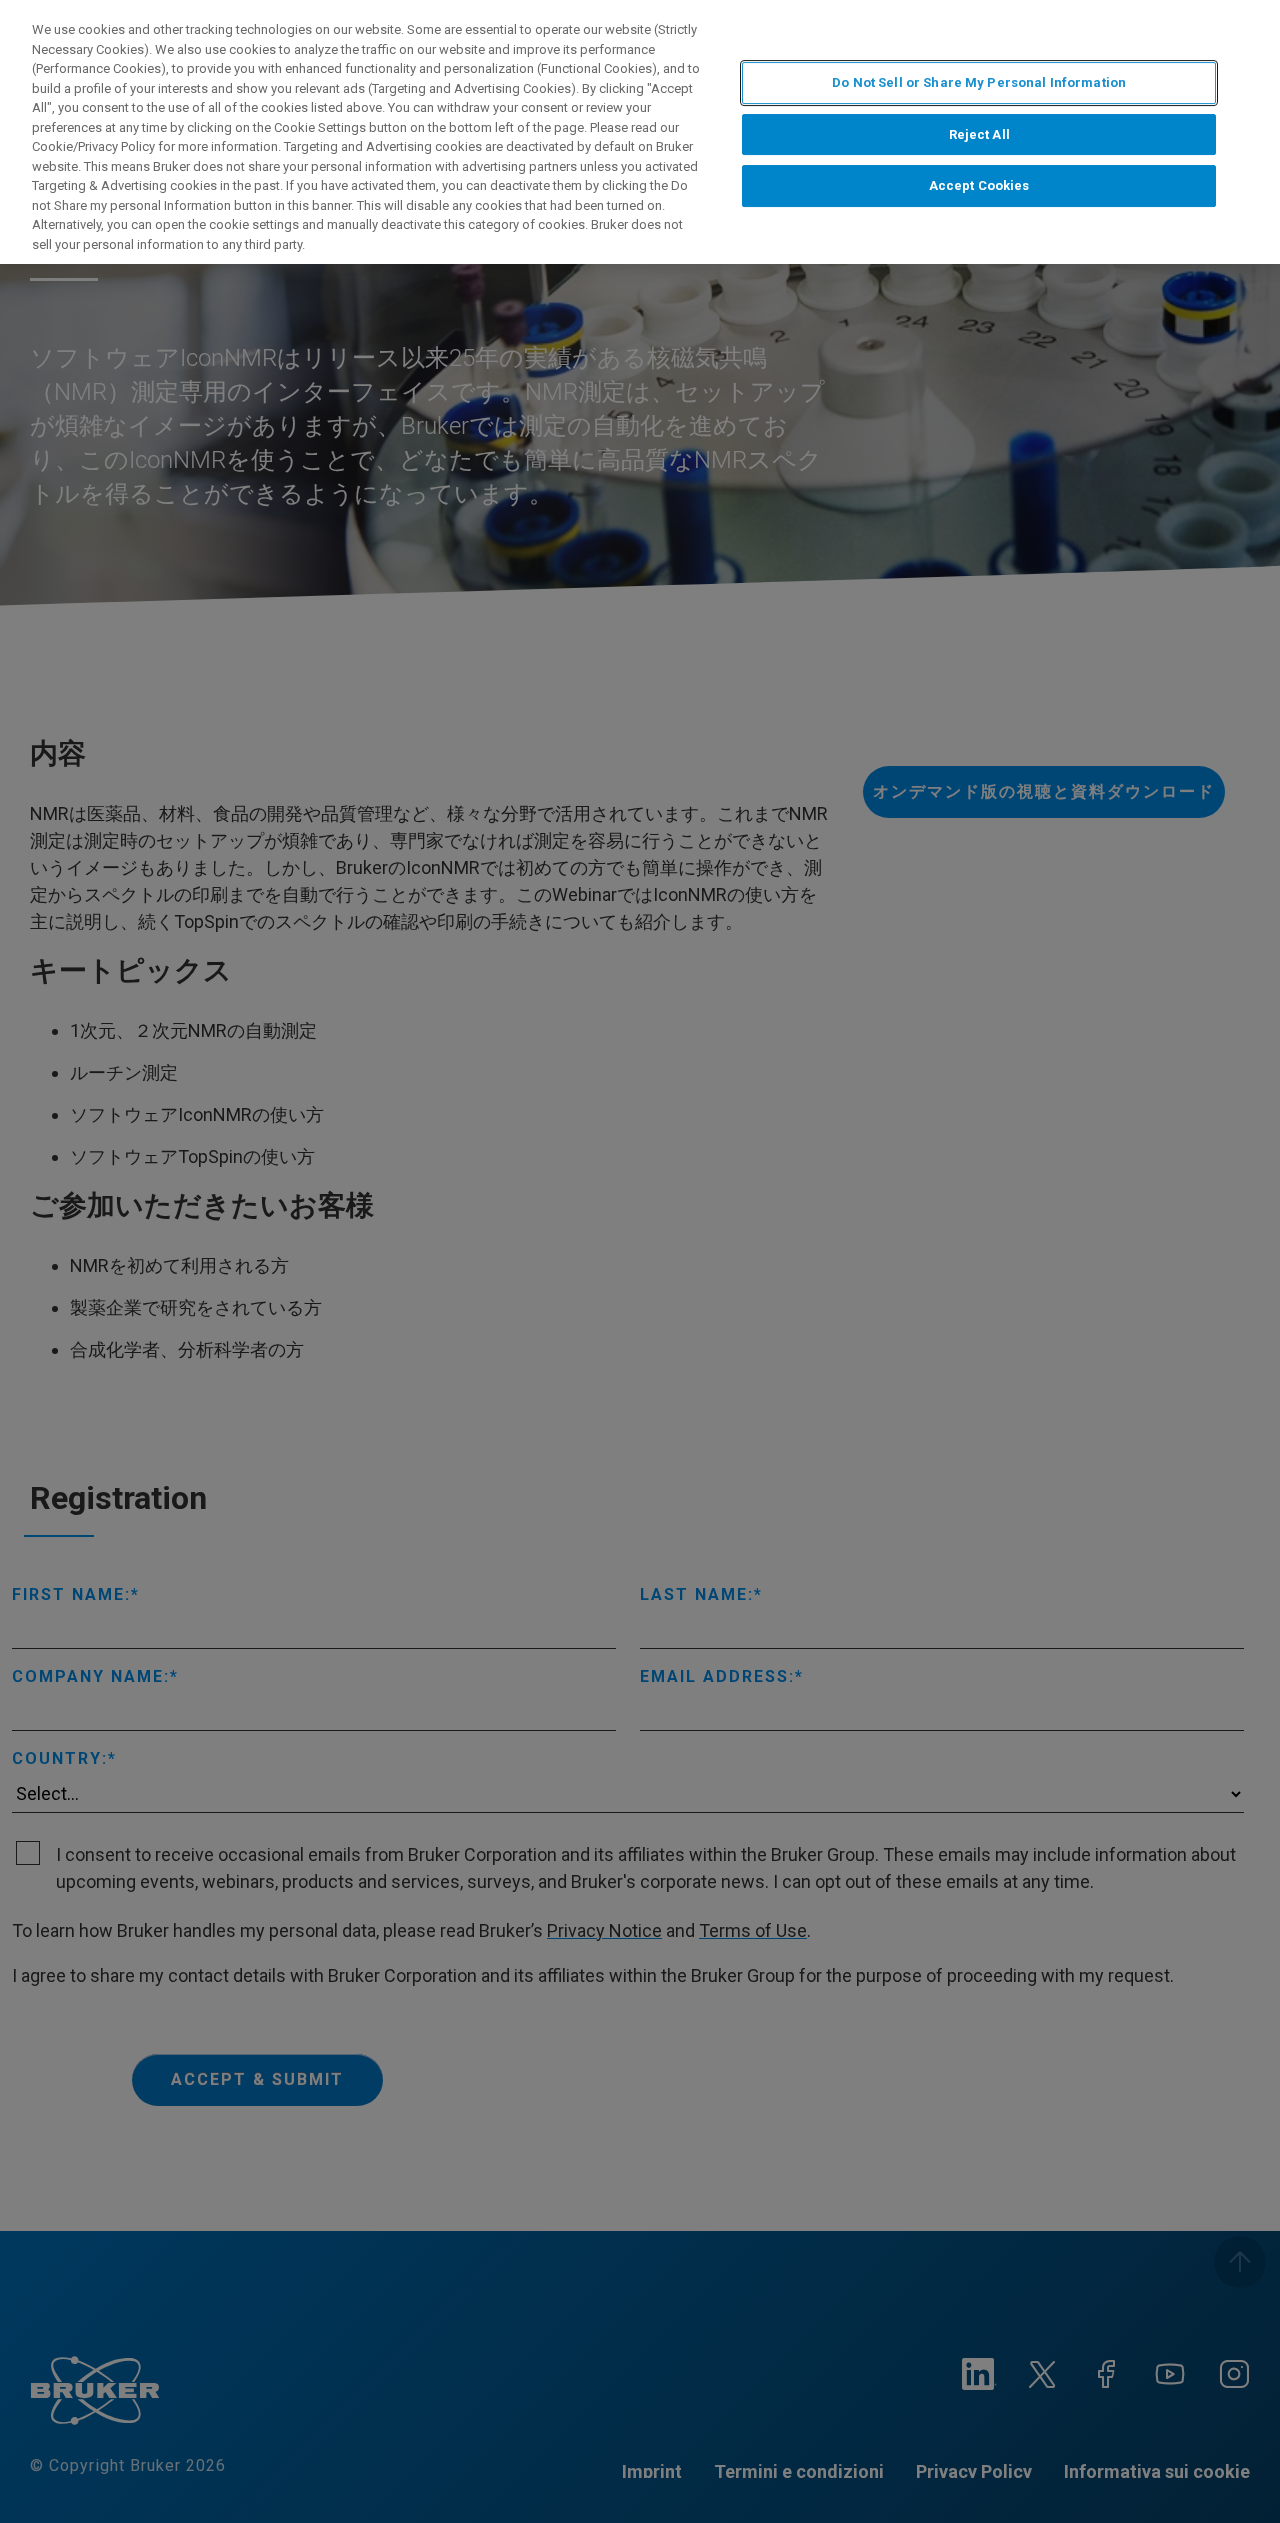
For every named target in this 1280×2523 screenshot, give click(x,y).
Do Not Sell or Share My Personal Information (979, 82)
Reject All (979, 134)
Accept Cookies (979, 185)
